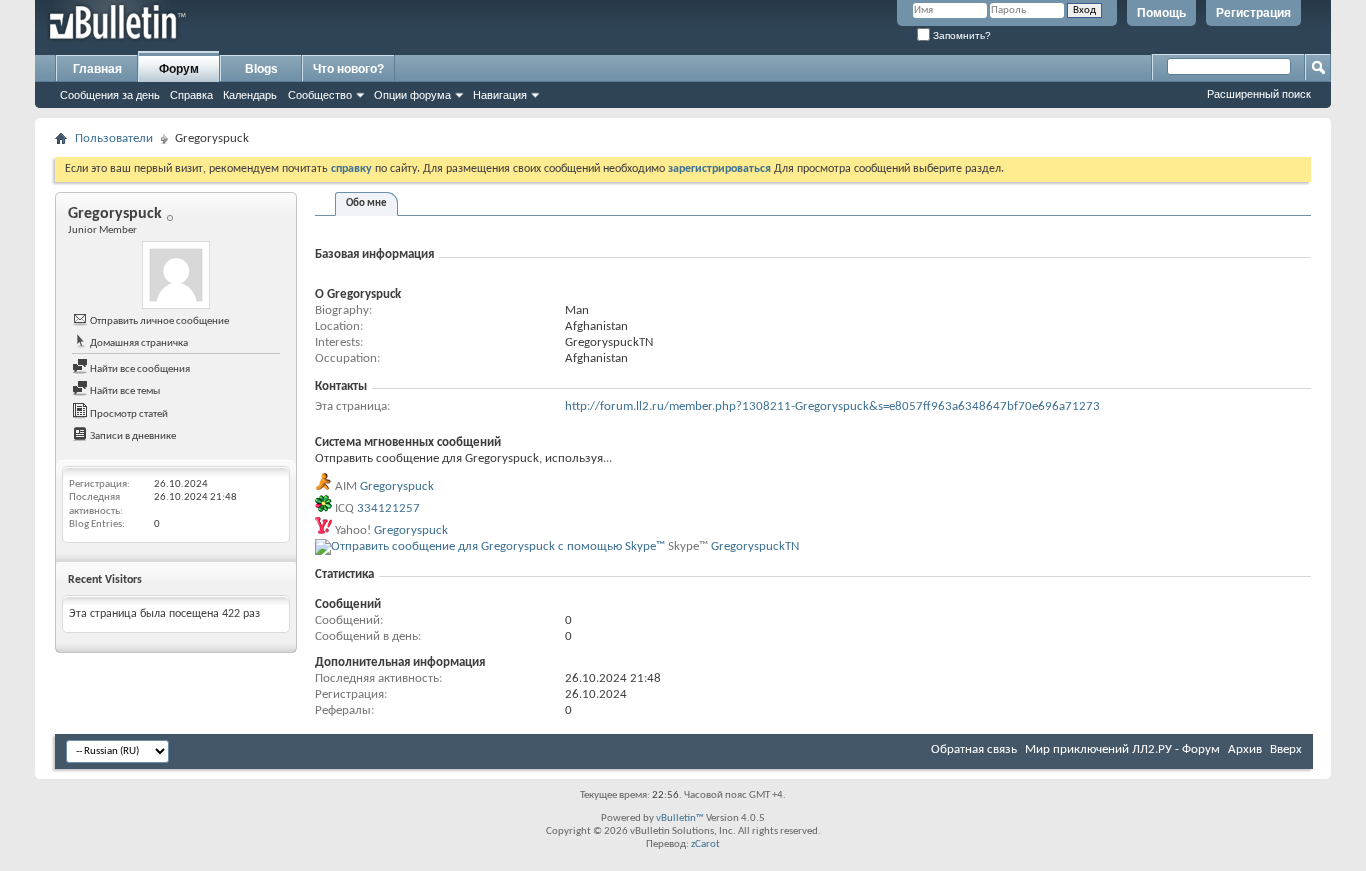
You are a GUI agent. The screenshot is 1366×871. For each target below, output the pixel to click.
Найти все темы (124, 391)
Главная (97, 69)
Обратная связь (974, 749)
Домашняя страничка (138, 343)
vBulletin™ (680, 818)
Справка (191, 95)
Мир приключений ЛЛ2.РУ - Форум (1122, 749)
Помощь (1161, 13)
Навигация (500, 95)
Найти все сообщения (139, 369)
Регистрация (1253, 13)
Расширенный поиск (1259, 94)
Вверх (1286, 749)
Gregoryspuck (397, 486)
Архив (1245, 749)
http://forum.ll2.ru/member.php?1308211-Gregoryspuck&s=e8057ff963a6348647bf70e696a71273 (832, 406)
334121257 (388, 508)
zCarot (705, 844)
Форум (179, 69)
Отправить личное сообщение (158, 321)
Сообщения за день (110, 95)
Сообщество (320, 95)
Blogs (261, 69)
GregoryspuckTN (755, 546)
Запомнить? (960, 35)
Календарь (250, 95)
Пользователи (114, 138)
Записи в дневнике (132, 436)
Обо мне (366, 203)
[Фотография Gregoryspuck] (176, 275)
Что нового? (348, 69)
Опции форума (412, 95)
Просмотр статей (128, 414)
